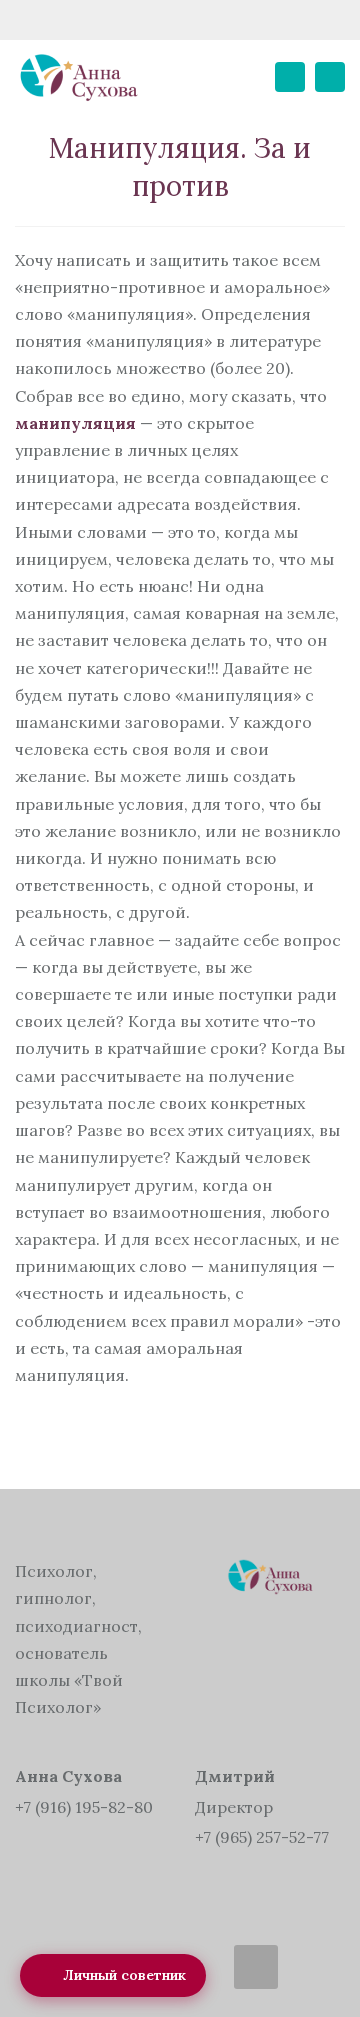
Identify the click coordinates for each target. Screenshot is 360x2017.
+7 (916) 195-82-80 (84, 1807)
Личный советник (124, 1975)
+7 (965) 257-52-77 (262, 1837)
